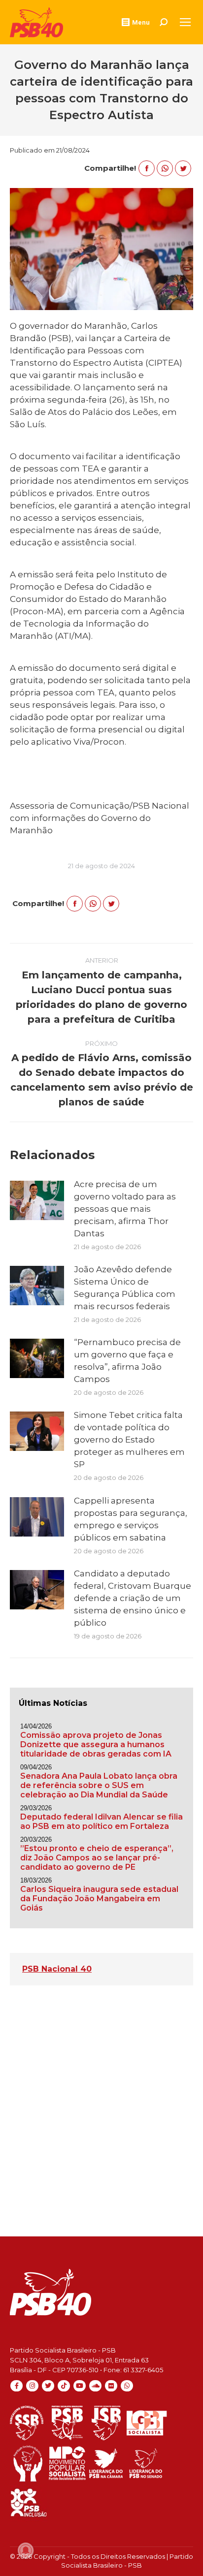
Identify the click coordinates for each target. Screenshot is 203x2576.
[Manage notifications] (26, 2550)
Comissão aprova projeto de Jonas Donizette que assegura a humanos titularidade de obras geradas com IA (96, 1744)
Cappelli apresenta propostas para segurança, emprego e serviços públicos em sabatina (131, 1519)
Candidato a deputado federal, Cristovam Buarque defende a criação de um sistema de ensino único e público (133, 1598)
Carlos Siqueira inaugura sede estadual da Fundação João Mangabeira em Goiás (99, 1899)
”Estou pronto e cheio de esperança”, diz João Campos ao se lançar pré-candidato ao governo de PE (97, 1858)
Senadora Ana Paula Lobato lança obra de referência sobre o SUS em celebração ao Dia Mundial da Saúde (99, 1785)
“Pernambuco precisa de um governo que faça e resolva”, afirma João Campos (127, 1361)
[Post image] (37, 1200)
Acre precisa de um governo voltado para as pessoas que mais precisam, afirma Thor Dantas (125, 1209)
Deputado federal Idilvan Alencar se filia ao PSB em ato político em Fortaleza (101, 1822)
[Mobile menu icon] (185, 22)
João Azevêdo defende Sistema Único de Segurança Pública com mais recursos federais (125, 1288)
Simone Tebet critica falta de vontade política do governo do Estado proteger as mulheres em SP (129, 1440)
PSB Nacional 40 (57, 1969)
